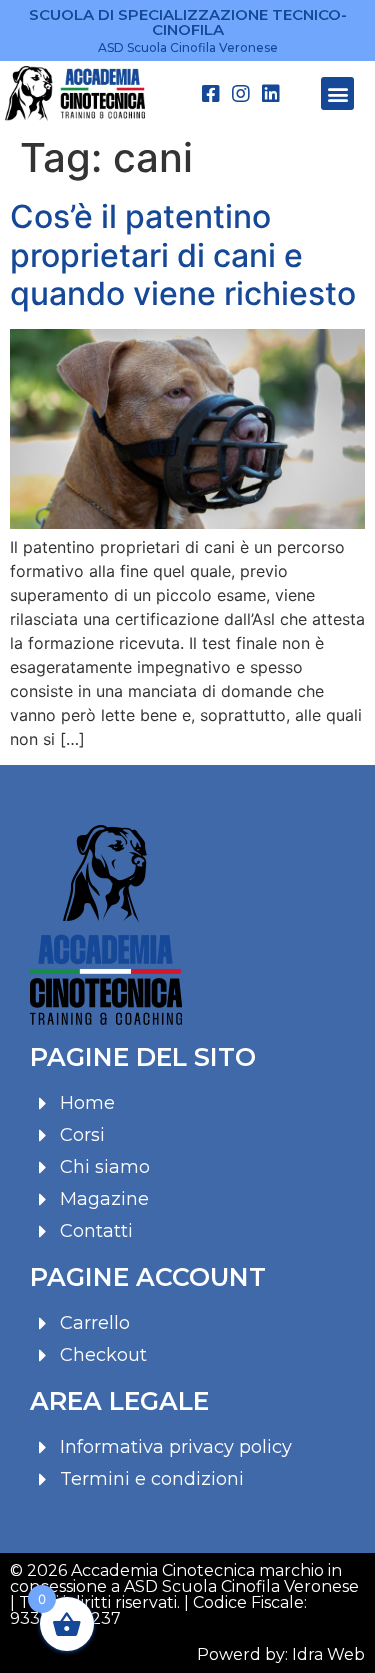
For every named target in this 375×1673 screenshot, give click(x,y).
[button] (337, 93)
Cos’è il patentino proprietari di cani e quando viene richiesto (183, 255)
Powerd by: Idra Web (281, 1654)
